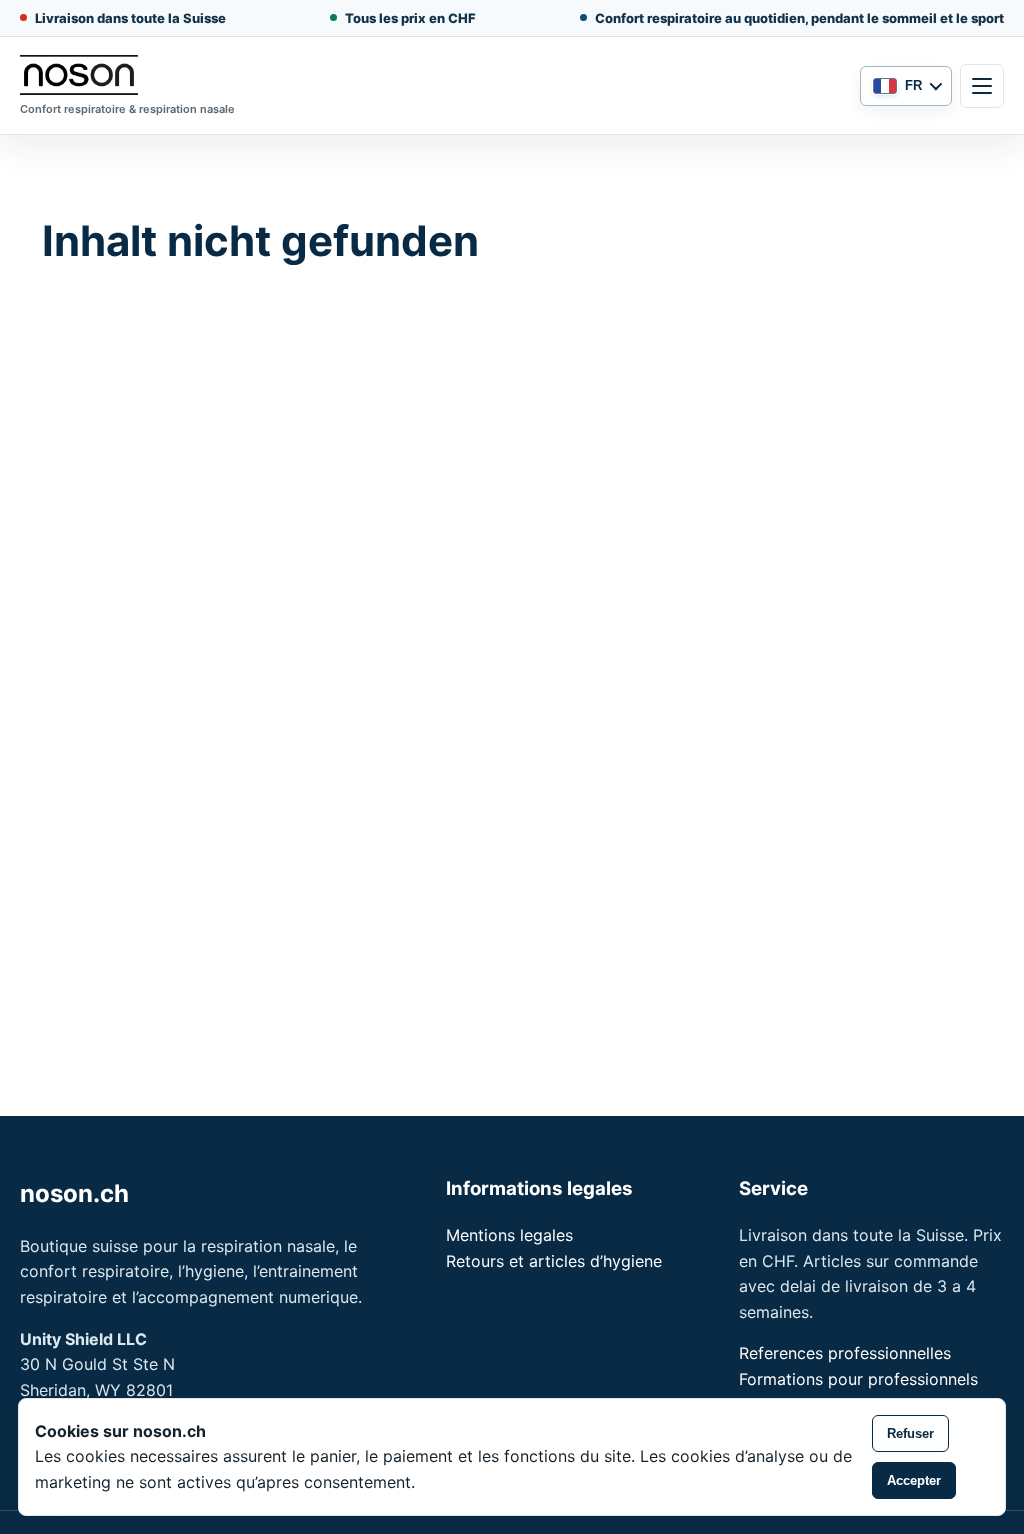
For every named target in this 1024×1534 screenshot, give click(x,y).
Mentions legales (509, 1235)
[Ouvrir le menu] (982, 86)
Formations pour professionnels (858, 1379)
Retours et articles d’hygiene (554, 1261)
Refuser (910, 1433)
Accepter (914, 1480)
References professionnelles (845, 1353)
